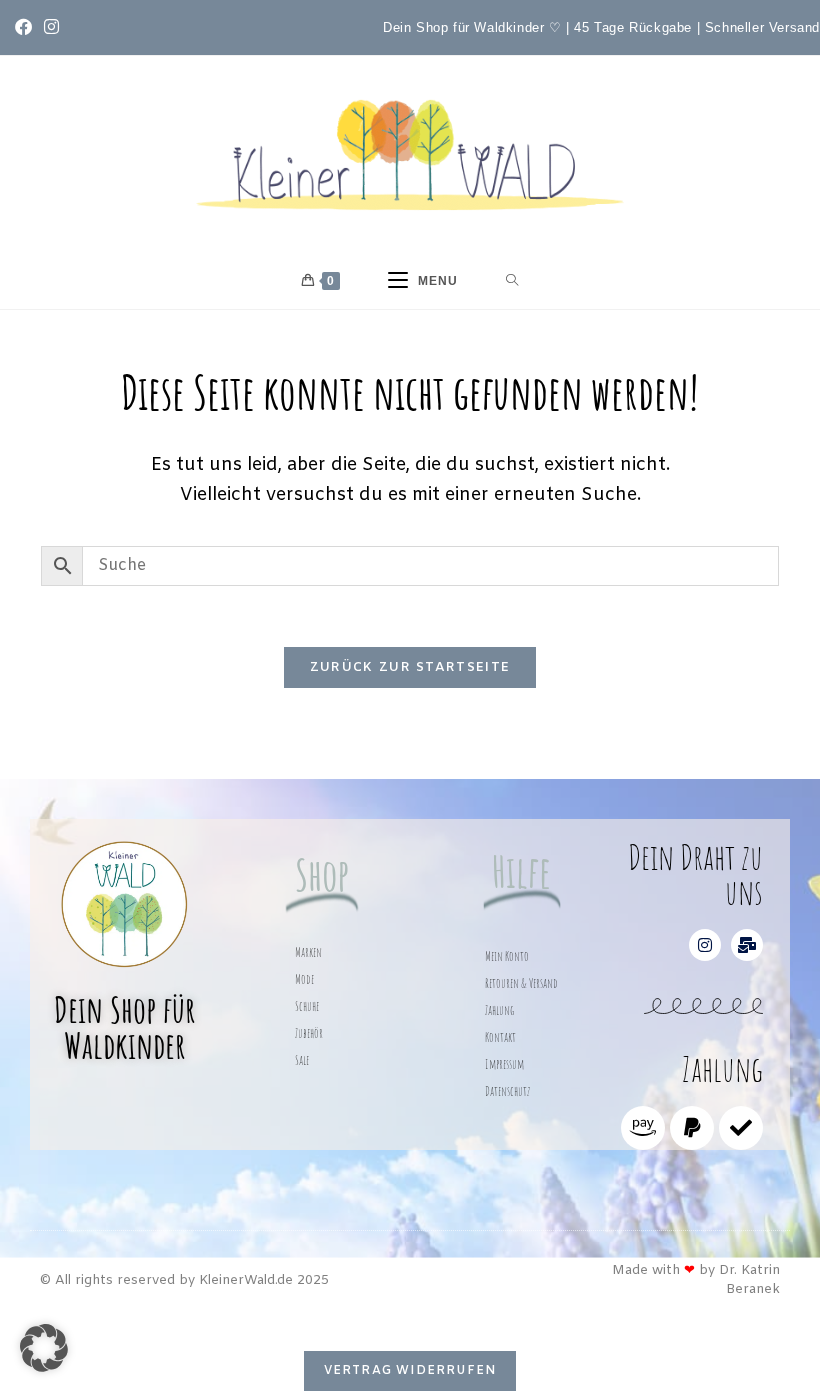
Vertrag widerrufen (410, 1371)
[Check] (741, 1128)
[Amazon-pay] (643, 1128)
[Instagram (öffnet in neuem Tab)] (51, 28)
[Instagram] (705, 945)
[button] (44, 1348)
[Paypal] (692, 1128)
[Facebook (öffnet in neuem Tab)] (26, 28)
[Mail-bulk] (747, 945)
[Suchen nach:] (512, 281)
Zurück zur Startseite (410, 667)
